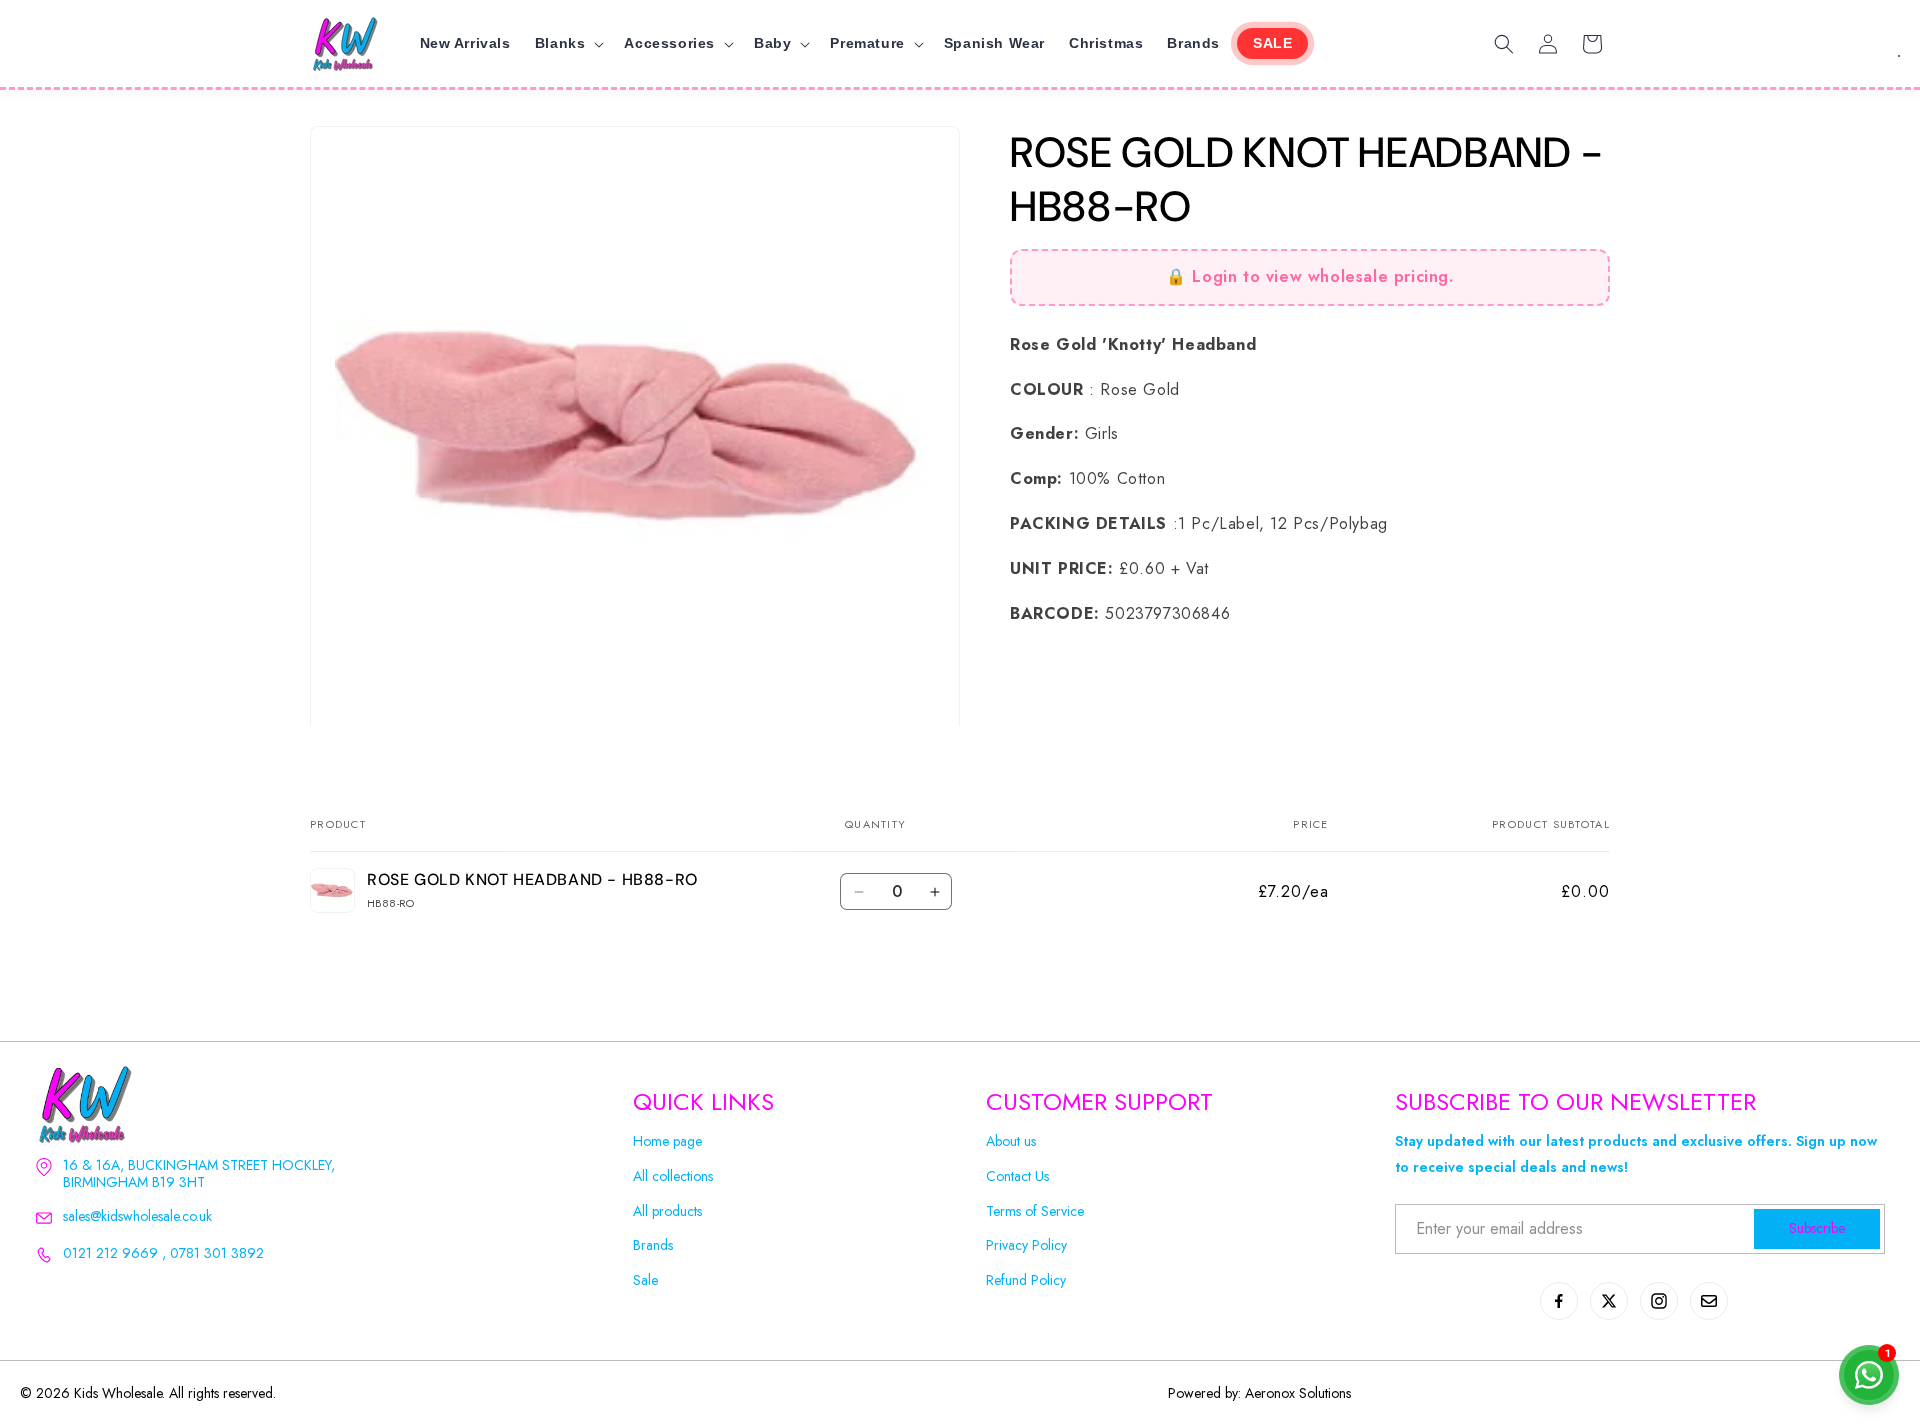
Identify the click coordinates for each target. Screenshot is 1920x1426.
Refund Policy (1026, 1280)
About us (1011, 1141)
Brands (653, 1245)
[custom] (1559, 1301)
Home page (667, 1141)
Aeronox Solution (1295, 1393)
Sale (645, 1280)
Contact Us (1017, 1176)
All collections (673, 1176)
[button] (568, 43)
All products (667, 1211)
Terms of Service (1035, 1211)
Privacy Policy (1026, 1245)
